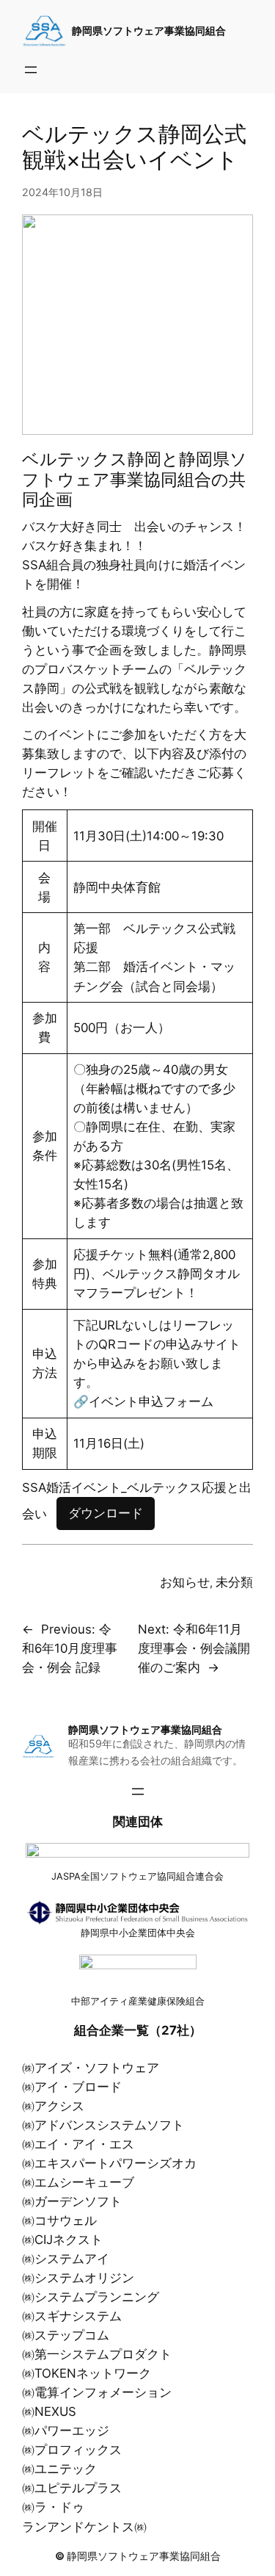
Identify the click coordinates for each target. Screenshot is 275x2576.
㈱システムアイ (66, 2259)
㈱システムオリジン (78, 2278)
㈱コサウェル (59, 2220)
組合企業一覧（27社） (138, 2030)
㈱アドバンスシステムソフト (103, 2125)
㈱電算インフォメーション (97, 2392)
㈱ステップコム (66, 2335)
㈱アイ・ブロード (72, 2087)
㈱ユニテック (59, 2469)
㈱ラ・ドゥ (53, 2507)
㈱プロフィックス (72, 2450)
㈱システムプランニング (91, 2297)
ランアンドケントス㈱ (84, 2527)
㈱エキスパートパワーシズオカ (109, 2163)
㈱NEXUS (49, 2411)
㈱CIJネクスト (62, 2240)
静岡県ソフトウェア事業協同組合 (149, 30)
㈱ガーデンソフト (72, 2201)
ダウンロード (106, 1513)
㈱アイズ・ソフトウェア (91, 2068)
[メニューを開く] (31, 70)
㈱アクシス (53, 2106)
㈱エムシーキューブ (78, 2182)
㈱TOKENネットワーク (87, 2373)
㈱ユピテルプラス (72, 2488)
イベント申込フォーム (151, 1401)
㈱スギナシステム (72, 2316)
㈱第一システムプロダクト (97, 2354)
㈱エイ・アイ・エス (78, 2144)
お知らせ (185, 1582)
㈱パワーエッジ (66, 2431)
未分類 (234, 1582)
